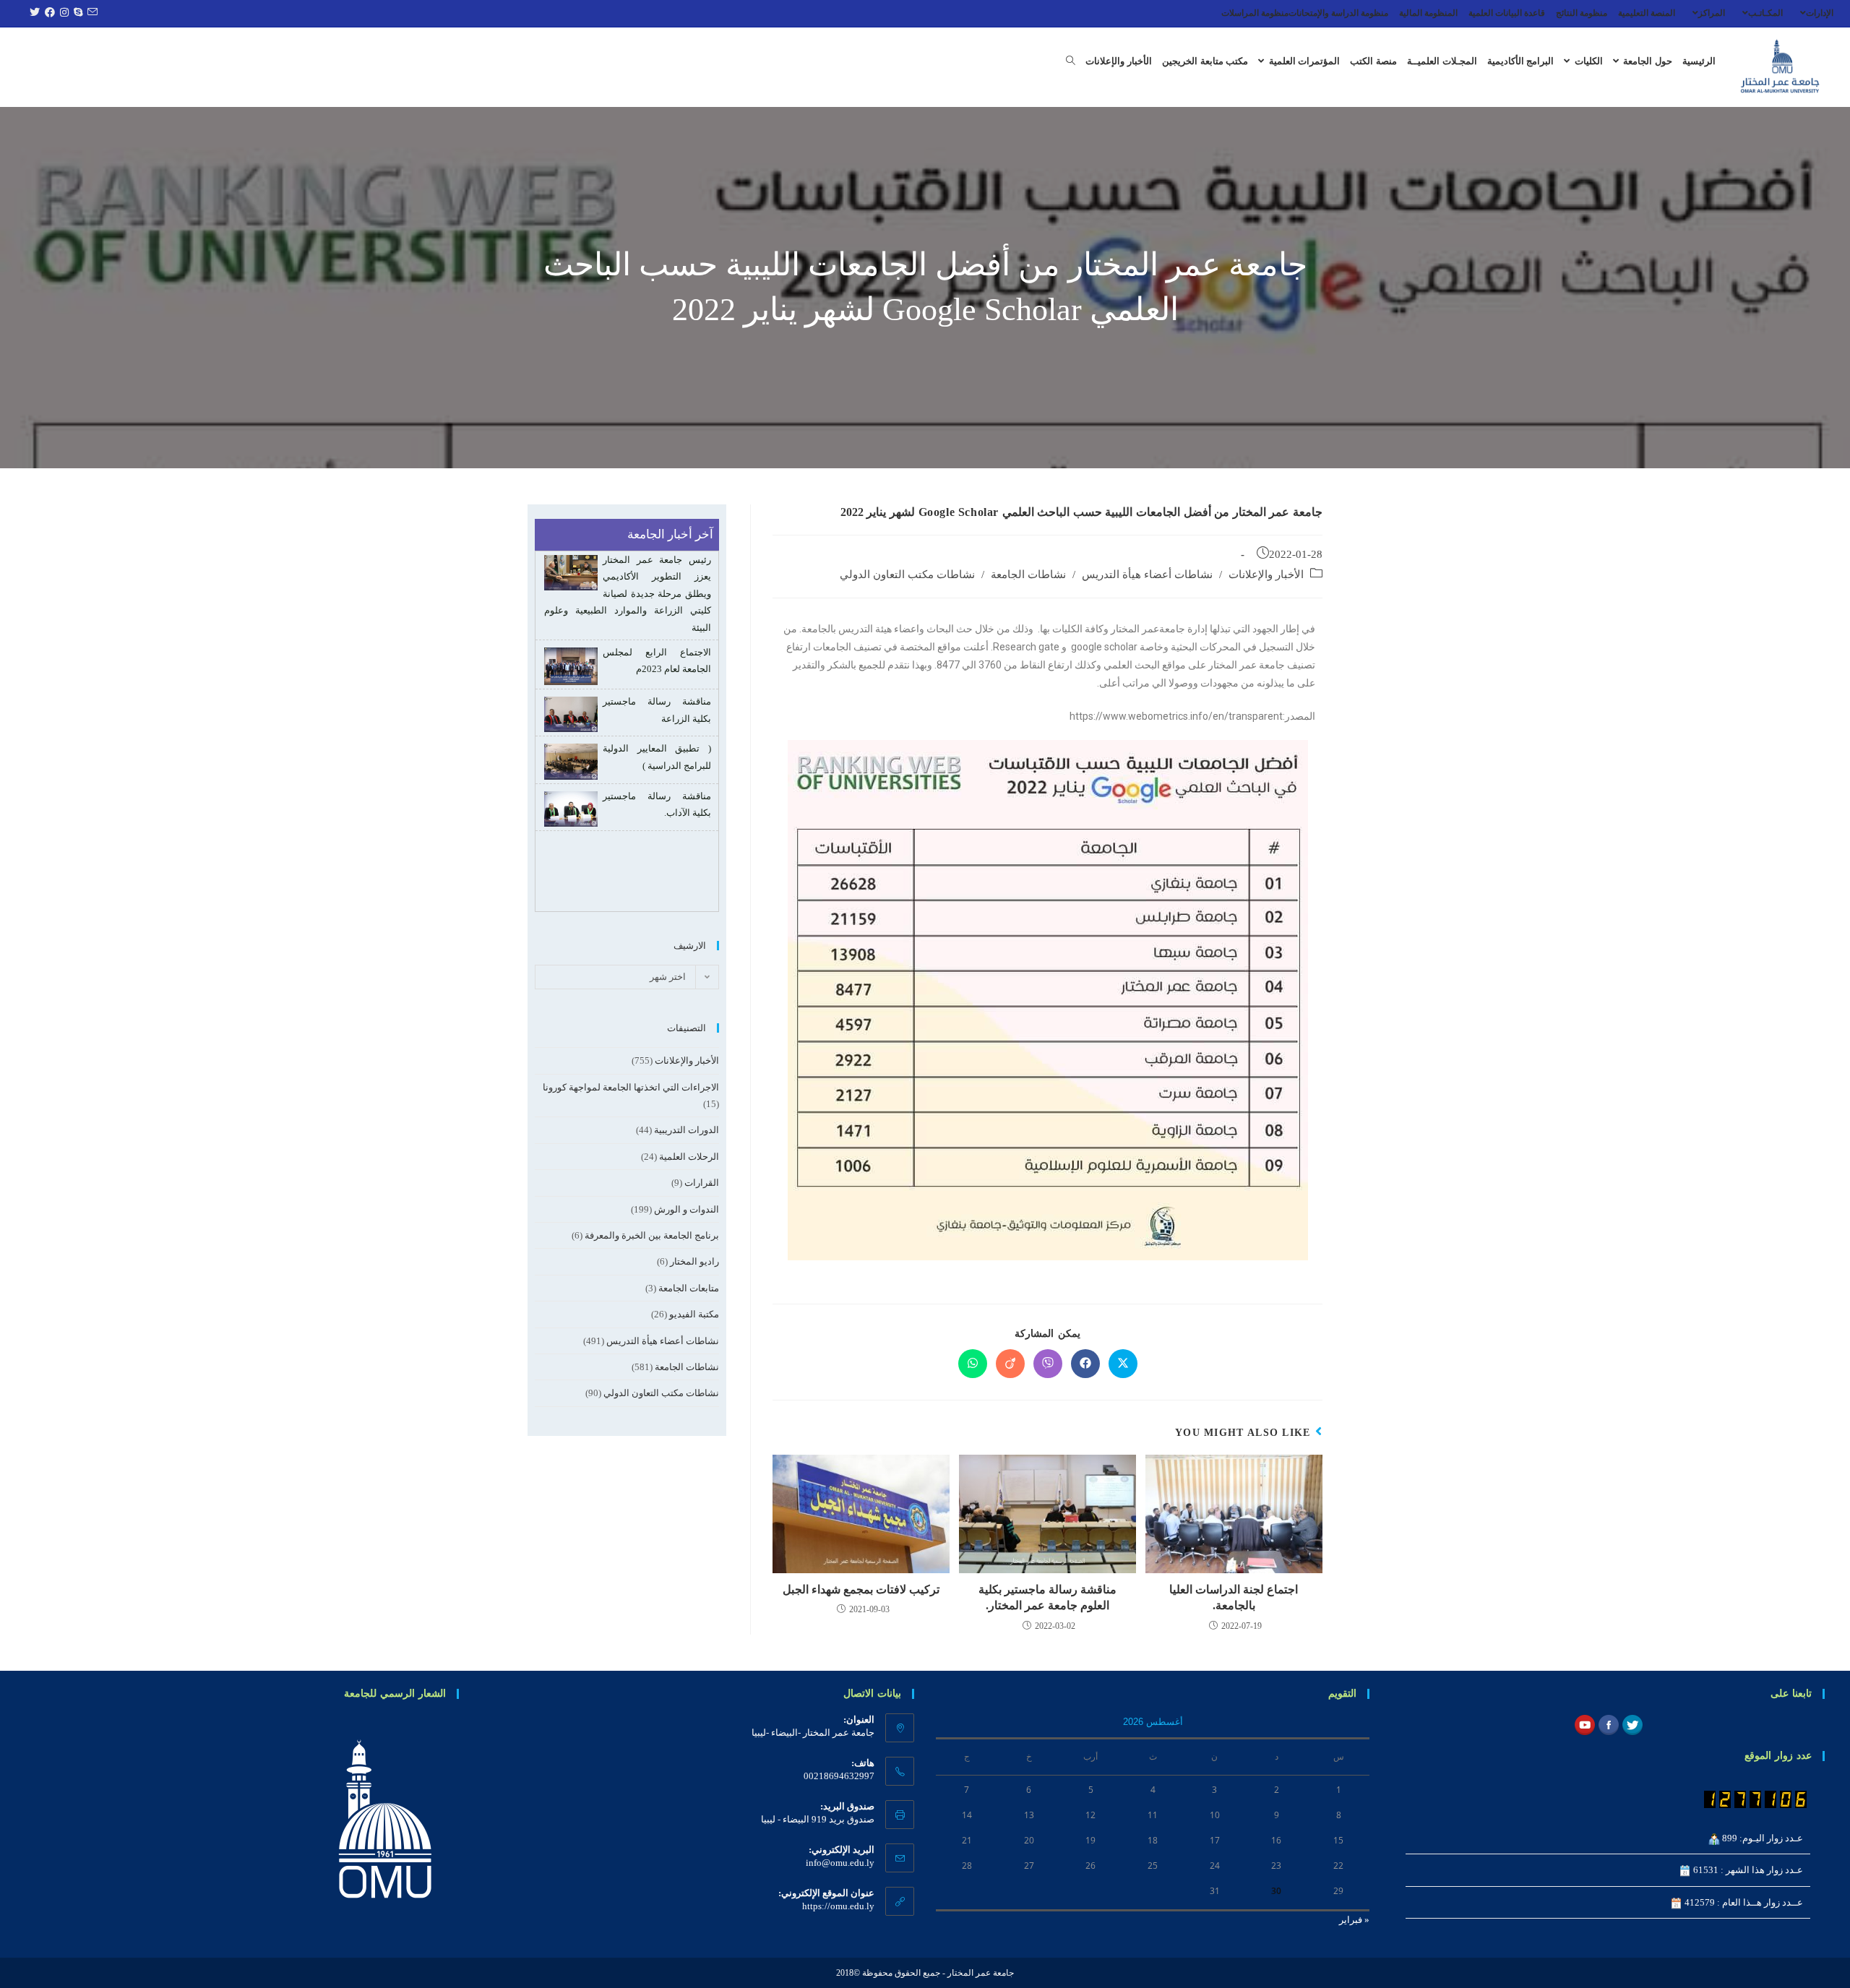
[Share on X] (1123, 1364)
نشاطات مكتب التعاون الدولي (907, 575)
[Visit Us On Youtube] (1584, 1724)
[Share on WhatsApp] (973, 1364)
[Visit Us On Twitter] (1632, 1724)
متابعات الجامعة (689, 1288)
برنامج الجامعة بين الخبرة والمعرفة (652, 1235)
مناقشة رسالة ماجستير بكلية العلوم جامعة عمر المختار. (1047, 1597)
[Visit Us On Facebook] (1608, 1724)
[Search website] (1071, 61)
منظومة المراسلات (1255, 13)
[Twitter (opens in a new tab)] (33, 13)
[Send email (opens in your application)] (90, 13)
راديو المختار (694, 1261)
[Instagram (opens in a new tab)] (63, 13)
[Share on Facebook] (1085, 1364)
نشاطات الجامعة (1028, 575)
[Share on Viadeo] (1010, 1364)
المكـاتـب (1765, 13)
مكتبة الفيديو (694, 1314)
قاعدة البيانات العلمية (1507, 13)
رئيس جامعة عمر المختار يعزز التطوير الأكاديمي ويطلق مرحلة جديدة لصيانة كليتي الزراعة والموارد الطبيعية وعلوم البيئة (628, 788)
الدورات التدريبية (687, 1130)
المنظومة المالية (1428, 13)
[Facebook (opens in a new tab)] (48, 13)
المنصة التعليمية (1647, 13)
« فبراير (1354, 1920)
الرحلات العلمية (689, 1157)
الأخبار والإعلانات (1266, 575)
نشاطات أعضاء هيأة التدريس (1147, 575)
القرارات (702, 1183)
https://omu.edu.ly (838, 1906)
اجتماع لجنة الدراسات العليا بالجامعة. (1234, 1597)
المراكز (1712, 13)
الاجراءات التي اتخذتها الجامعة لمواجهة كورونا (631, 1087)
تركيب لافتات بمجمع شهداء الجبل (861, 1589)
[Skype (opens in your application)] (76, 13)
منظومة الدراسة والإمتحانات (1338, 13)
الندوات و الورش (687, 1209)
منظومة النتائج (1582, 13)
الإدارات (1820, 13)
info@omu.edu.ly (840, 1863)
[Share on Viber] (1048, 1364)
